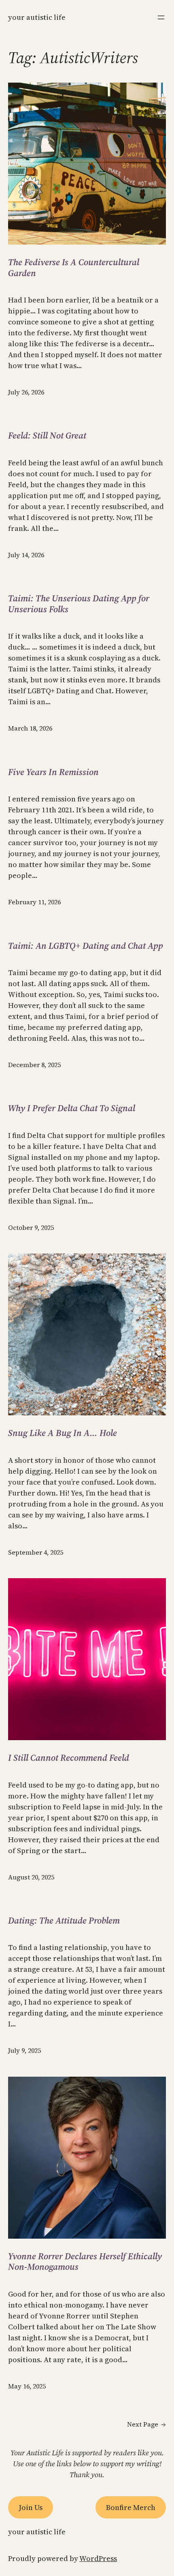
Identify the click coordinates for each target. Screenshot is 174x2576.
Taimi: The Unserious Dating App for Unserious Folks (79, 604)
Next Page (146, 2424)
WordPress (98, 2558)
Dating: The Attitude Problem (64, 1920)
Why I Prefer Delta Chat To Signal (72, 1108)
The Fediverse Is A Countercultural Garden (74, 267)
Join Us (31, 2507)
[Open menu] (161, 17)
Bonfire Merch (131, 2507)
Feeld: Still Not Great (47, 435)
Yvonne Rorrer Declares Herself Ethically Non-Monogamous (85, 2262)
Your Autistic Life (37, 17)
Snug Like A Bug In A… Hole (63, 1433)
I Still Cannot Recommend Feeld (69, 1758)
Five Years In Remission (53, 772)
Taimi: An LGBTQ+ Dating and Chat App (86, 946)
